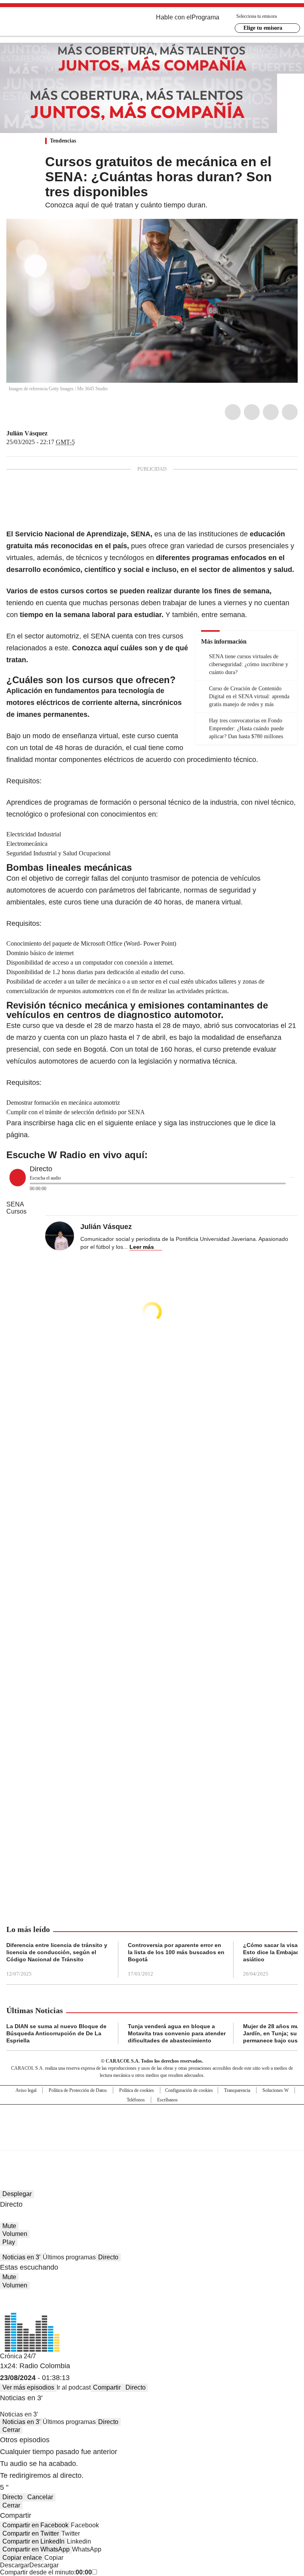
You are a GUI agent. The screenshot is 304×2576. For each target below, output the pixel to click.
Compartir (107, 2387)
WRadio (50, 23)
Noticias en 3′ (21, 2257)
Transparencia (237, 2090)
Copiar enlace (22, 2558)
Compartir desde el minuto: (46, 2572)
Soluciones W (275, 2090)
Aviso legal (26, 2090)
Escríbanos (167, 2100)
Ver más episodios (28, 2387)
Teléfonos (136, 2100)
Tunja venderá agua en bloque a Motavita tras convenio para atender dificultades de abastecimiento (177, 2033)
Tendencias (63, 141)
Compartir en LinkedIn (33, 2541)
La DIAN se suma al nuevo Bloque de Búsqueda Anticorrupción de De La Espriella (56, 2033)
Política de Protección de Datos (78, 2090)
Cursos (16, 1211)
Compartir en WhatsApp (36, 2549)
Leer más (142, 1247)
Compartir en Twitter (31, 2533)
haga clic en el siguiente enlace (107, 1123)
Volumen (15, 2234)
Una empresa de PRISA (152, 2122)
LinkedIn (271, 412)
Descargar (15, 2565)
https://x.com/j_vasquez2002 (53, 433)
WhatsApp (290, 412)
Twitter (252, 412)
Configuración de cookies (189, 2090)
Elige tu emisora (263, 28)
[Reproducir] (18, 1178)
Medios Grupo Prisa (152, 2141)
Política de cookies (137, 2090)
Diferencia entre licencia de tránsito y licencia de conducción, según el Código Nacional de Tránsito (57, 1952)
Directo (108, 2257)
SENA (15, 1204)
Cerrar (11, 2430)
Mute (9, 2226)
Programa (205, 17)
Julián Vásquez (27, 433)
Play (9, 2242)
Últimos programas (69, 2257)
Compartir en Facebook (35, 2525)
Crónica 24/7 (18, 2356)
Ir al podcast (74, 2387)
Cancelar (40, 2497)
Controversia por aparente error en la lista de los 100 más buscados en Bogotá (176, 1952)
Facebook (233, 412)
